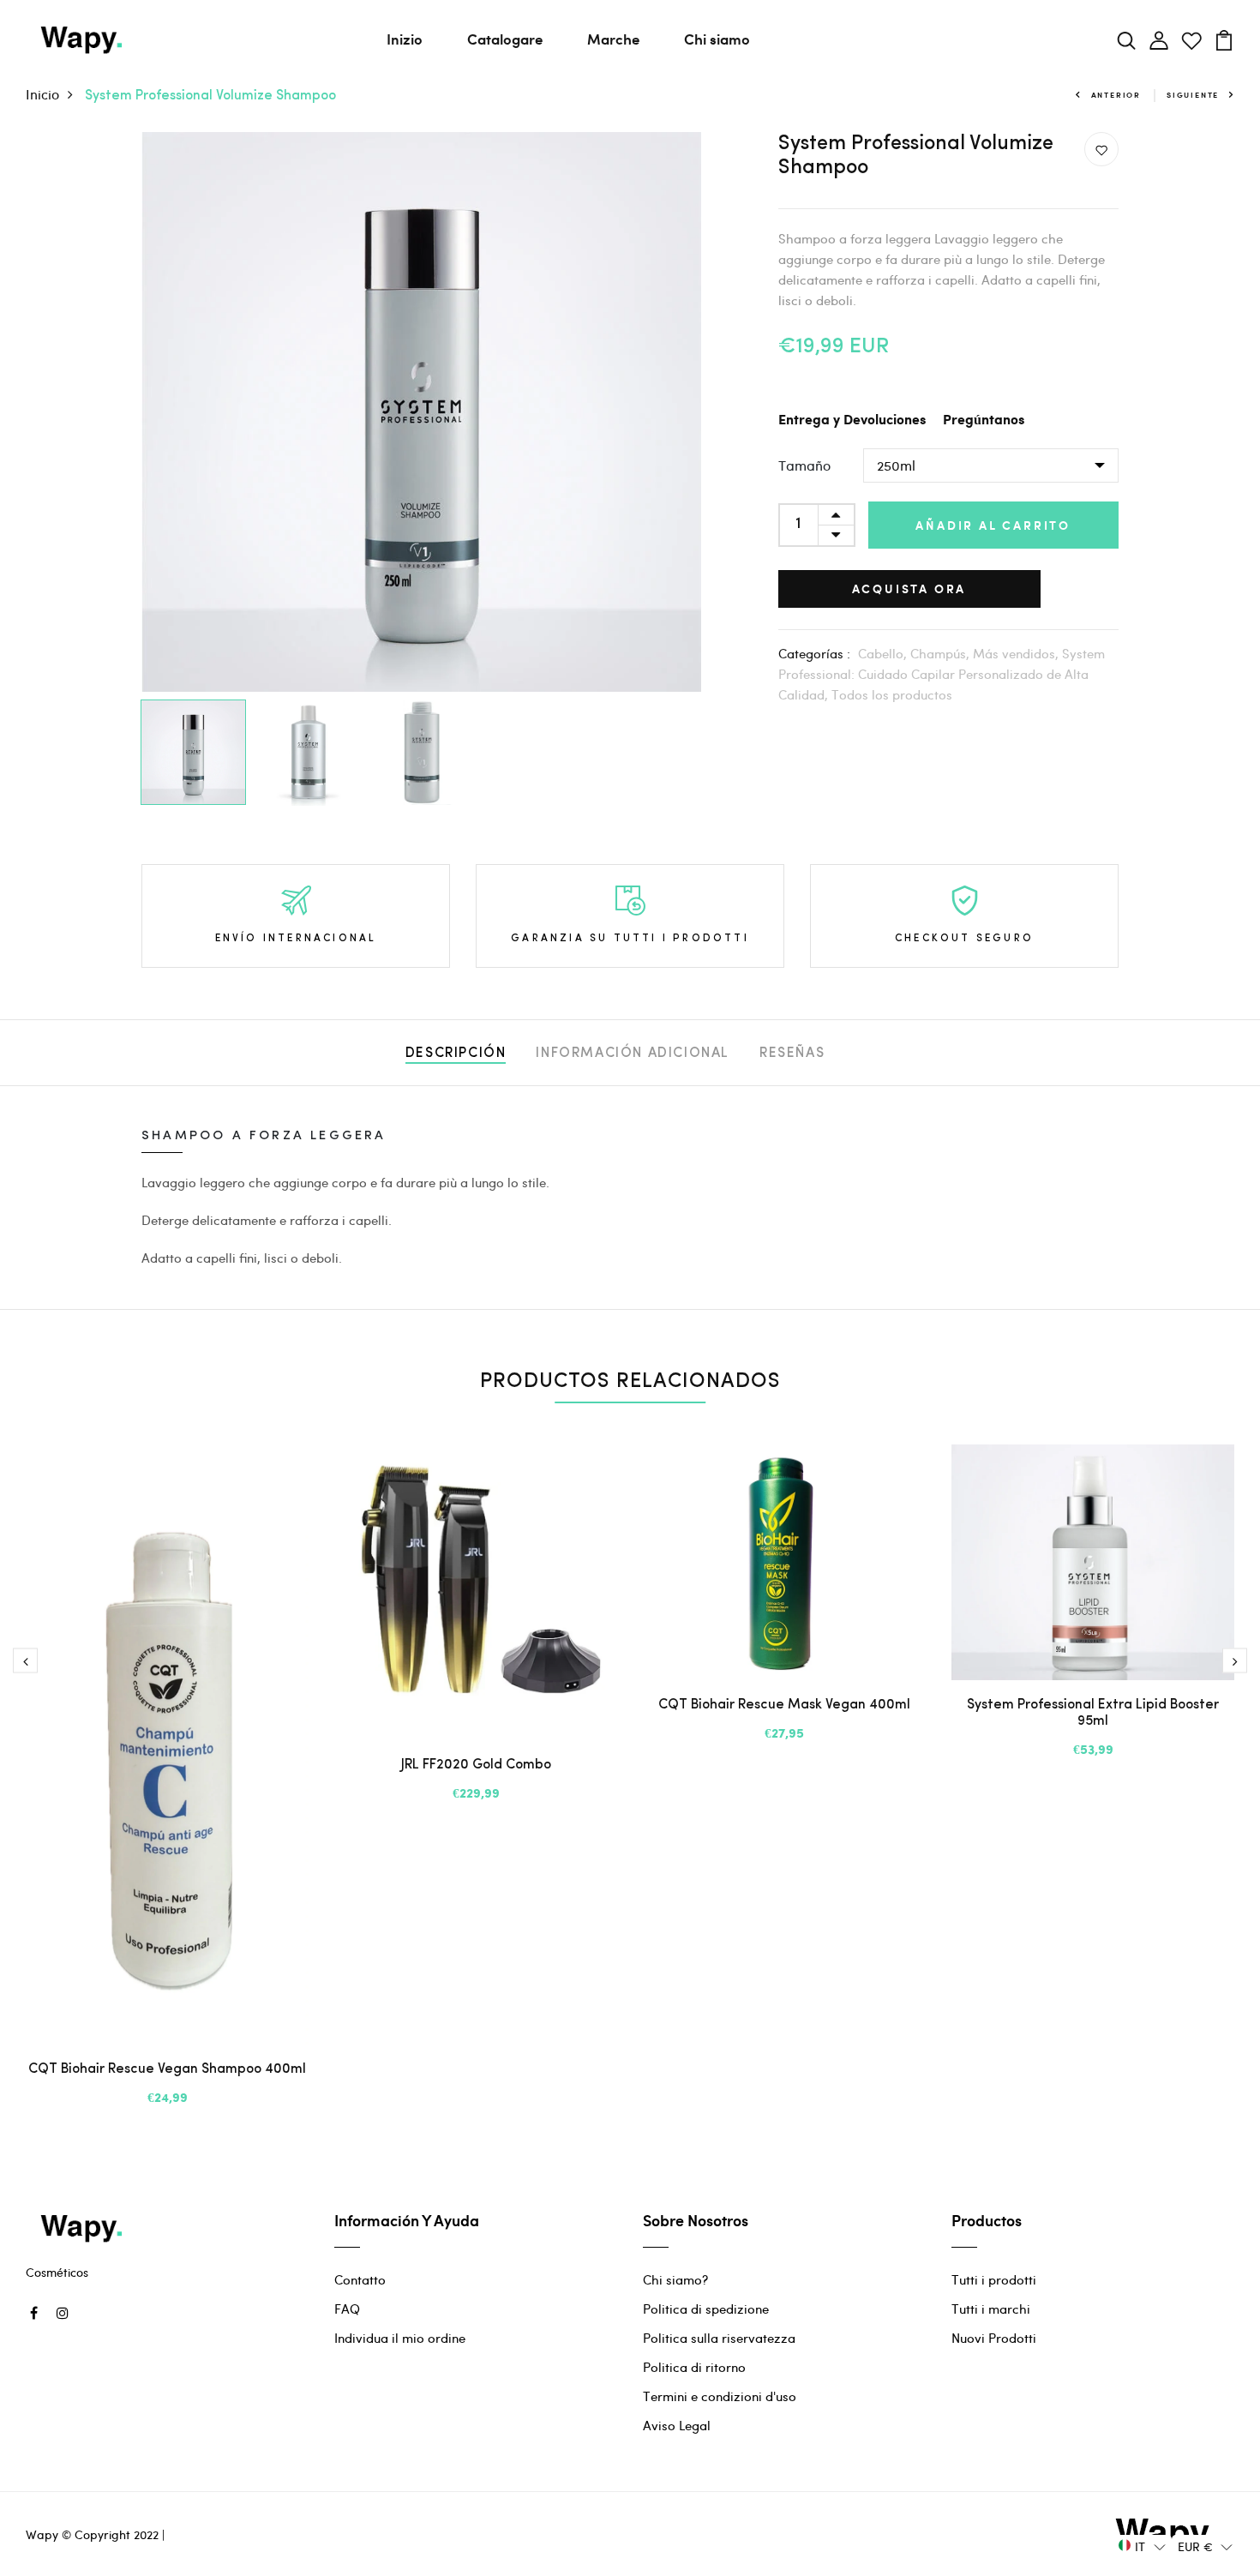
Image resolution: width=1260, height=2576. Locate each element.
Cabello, (884, 653)
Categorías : (814, 653)
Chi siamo (717, 39)
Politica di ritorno (694, 2367)
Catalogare (505, 39)
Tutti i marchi (991, 2309)
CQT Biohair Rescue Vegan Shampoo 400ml (167, 2069)
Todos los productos (892, 694)
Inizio (405, 39)
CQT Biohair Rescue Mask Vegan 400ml (784, 1705)
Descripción (456, 1054)
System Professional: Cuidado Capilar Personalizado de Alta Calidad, (942, 674)
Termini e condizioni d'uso (720, 2396)
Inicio (42, 94)
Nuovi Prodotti (994, 2338)
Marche (613, 39)
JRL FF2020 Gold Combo (476, 1765)
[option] (421, 412)
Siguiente (1193, 95)
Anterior (1116, 95)
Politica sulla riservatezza (719, 2338)
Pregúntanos (984, 420)
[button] (1142, 2546)
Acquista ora (909, 588)
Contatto (360, 2279)
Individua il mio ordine (400, 2338)
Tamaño (804, 465)
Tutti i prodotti (994, 2279)
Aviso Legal (677, 2425)
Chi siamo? (675, 2279)
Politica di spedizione (706, 2309)
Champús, (942, 653)
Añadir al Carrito (993, 525)
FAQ (347, 2309)
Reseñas (792, 1054)
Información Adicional (633, 1054)
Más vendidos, (1017, 653)
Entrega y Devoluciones (852, 420)
